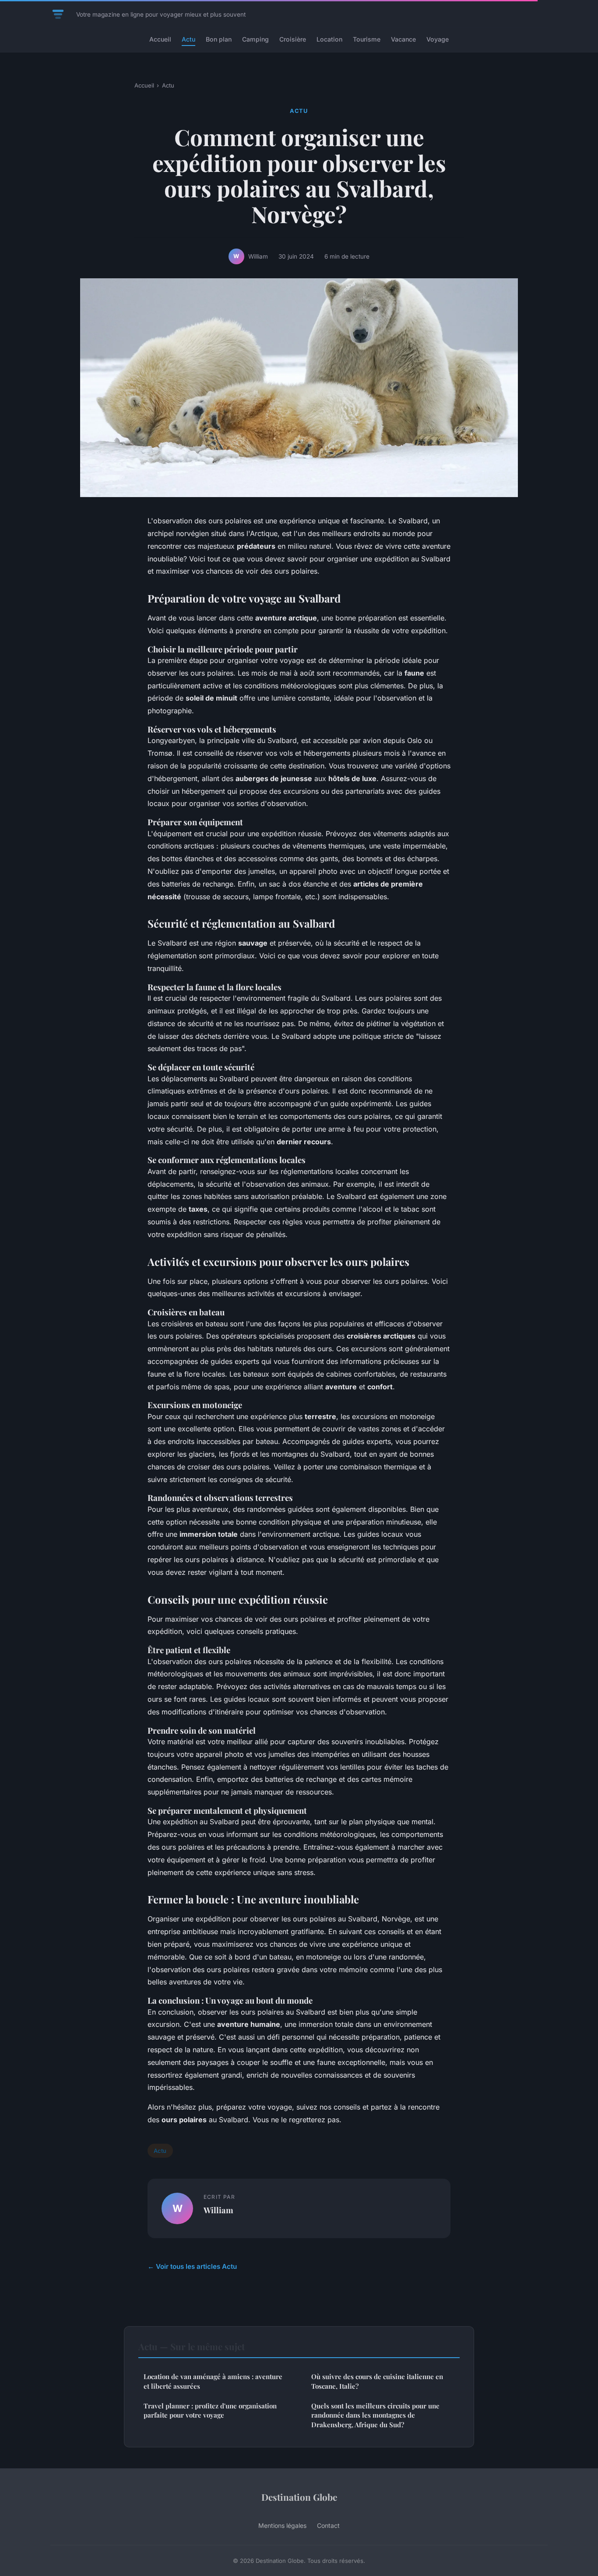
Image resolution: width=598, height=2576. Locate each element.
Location (329, 39)
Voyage (438, 39)
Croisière (293, 39)
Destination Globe (299, 2497)
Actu (188, 39)
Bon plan (219, 39)
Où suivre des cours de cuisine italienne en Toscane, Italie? (377, 2381)
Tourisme (367, 39)
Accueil (160, 39)
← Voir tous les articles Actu (192, 2266)
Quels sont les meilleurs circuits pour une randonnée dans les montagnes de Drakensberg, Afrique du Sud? (375, 2415)
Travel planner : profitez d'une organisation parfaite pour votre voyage (210, 2410)
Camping (255, 39)
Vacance (403, 39)
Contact (328, 2525)
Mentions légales (282, 2525)
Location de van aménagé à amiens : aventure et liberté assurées (213, 2381)
